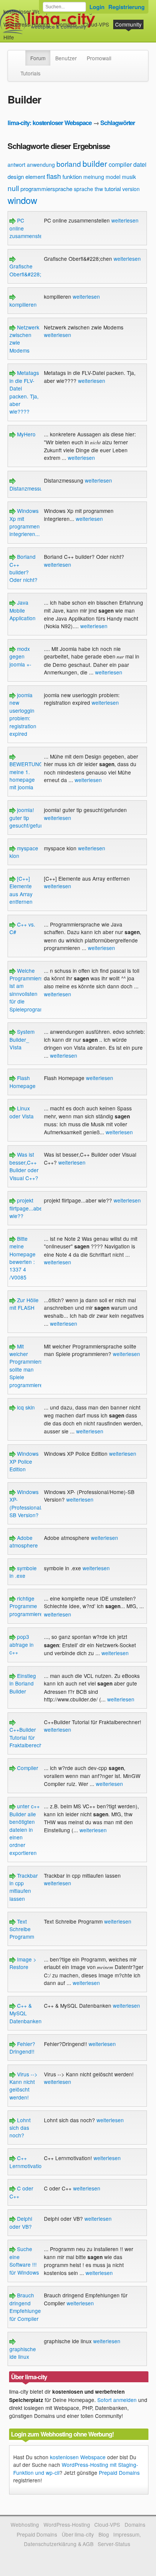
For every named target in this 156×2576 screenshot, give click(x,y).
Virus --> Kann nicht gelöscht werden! (23, 2086)
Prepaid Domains (119, 2473)
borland (69, 164)
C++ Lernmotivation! (28, 2162)
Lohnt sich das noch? (20, 2128)
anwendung (41, 165)
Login (97, 7)
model (113, 177)
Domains (66, 24)
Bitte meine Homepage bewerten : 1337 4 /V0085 (23, 1258)
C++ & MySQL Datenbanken (26, 2013)
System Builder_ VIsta (22, 1039)
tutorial (113, 189)
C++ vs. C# (22, 928)
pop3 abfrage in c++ (22, 1644)
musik (129, 177)
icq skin (25, 1407)
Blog (104, 2534)
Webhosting (25, 2524)
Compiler (27, 1768)
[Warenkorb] (20, 34)
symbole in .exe (23, 1572)
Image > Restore (23, 1963)
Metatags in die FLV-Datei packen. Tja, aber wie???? (24, 392)
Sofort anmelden (117, 2400)
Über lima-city (78, 2534)
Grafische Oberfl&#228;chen (31, 270)
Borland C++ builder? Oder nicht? (23, 568)
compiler (120, 164)
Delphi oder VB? (21, 2222)
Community (128, 24)
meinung (94, 177)
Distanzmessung (29, 488)
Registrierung (126, 7)
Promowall (99, 58)
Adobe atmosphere (24, 1541)
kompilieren (23, 304)
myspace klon (24, 852)
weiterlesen (125, 220)
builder (95, 163)
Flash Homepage (23, 1082)
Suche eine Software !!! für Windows (24, 2260)
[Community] (20, 54)
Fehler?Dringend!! (22, 2048)
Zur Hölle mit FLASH (24, 1304)
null (13, 188)
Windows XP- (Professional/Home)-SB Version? (35, 1503)
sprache (83, 189)
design (16, 176)
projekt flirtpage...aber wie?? (27, 1208)
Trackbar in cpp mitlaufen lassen (24, 1887)
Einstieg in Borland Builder (23, 1683)
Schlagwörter (118, 123)
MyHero (26, 434)
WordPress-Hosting (27, 24)
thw (99, 189)
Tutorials (30, 73)
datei (140, 164)
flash (54, 176)
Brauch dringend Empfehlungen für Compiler (27, 2307)
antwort (16, 165)
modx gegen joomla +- (20, 656)
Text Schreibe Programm (22, 1929)
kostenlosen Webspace (78, 2457)
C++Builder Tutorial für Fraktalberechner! (31, 1737)
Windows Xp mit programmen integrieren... (25, 522)
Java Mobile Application (23, 610)
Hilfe (9, 37)
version (131, 189)
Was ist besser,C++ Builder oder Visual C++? (24, 1166)
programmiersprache (46, 189)
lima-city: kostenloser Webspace (50, 123)
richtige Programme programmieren (28, 1606)
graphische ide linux (23, 2353)
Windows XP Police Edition (24, 1461)
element (35, 176)
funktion (72, 176)
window (22, 200)
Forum (38, 58)
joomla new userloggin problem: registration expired (23, 714)
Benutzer (66, 58)
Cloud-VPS (96, 24)
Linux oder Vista (22, 1112)
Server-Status (114, 2544)
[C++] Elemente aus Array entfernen (21, 890)
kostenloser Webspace (31, 11)
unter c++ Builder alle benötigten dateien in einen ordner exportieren (25, 1829)
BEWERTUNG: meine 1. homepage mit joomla (27, 775)
